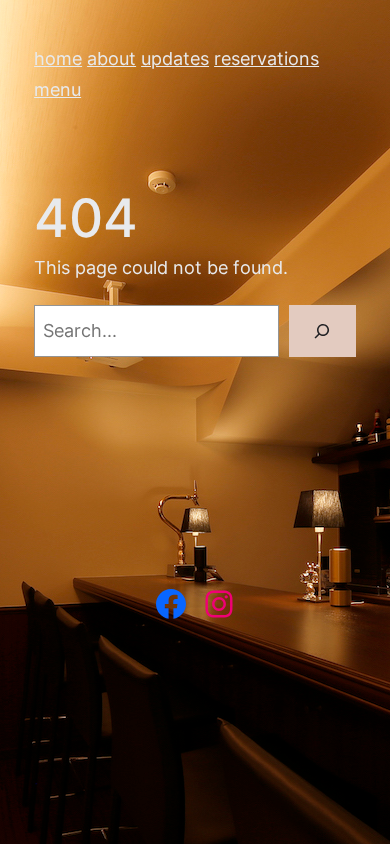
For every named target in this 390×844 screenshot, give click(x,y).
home (58, 58)
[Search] (322, 330)
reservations (266, 58)
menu (57, 89)
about (111, 58)
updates (175, 58)
